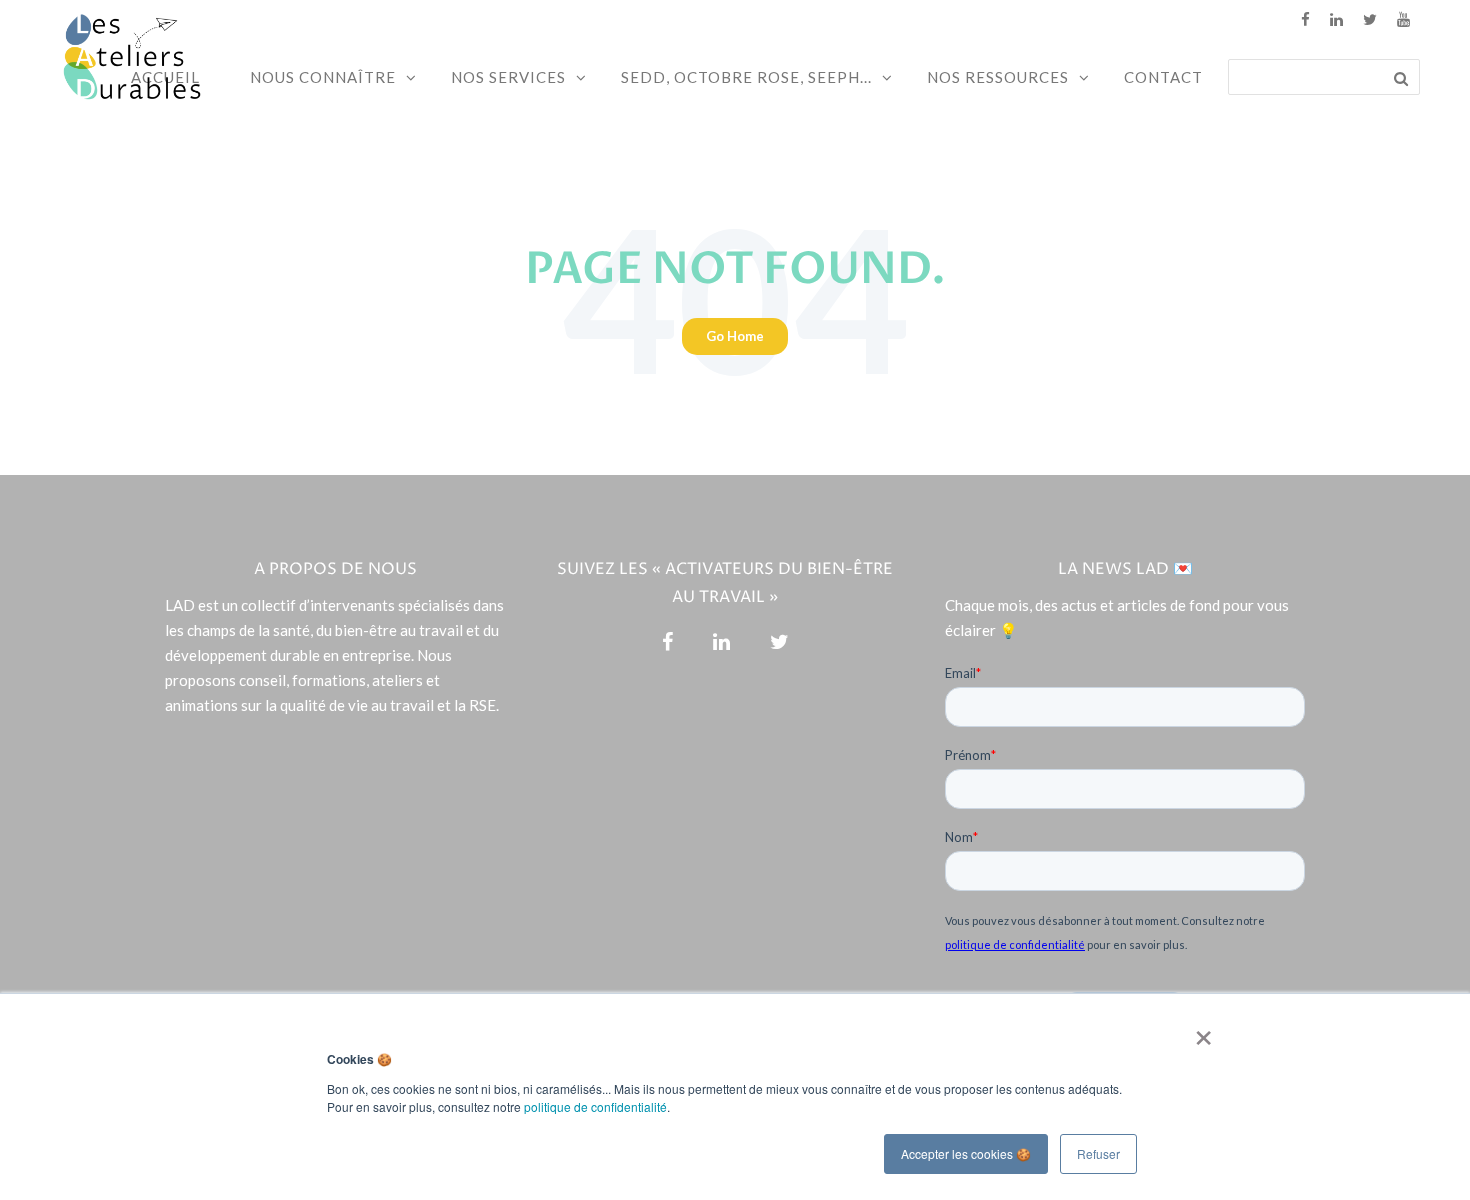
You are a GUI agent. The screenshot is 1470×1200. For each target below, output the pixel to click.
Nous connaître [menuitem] (323, 77)
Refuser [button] (1098, 1153)
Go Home (735, 336)
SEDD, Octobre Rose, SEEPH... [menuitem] (746, 77)
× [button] (1199, 1031)
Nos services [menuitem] (508, 77)
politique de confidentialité (595, 1106)
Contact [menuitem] (1163, 77)
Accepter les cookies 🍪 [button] (966, 1153)
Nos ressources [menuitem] (998, 77)
